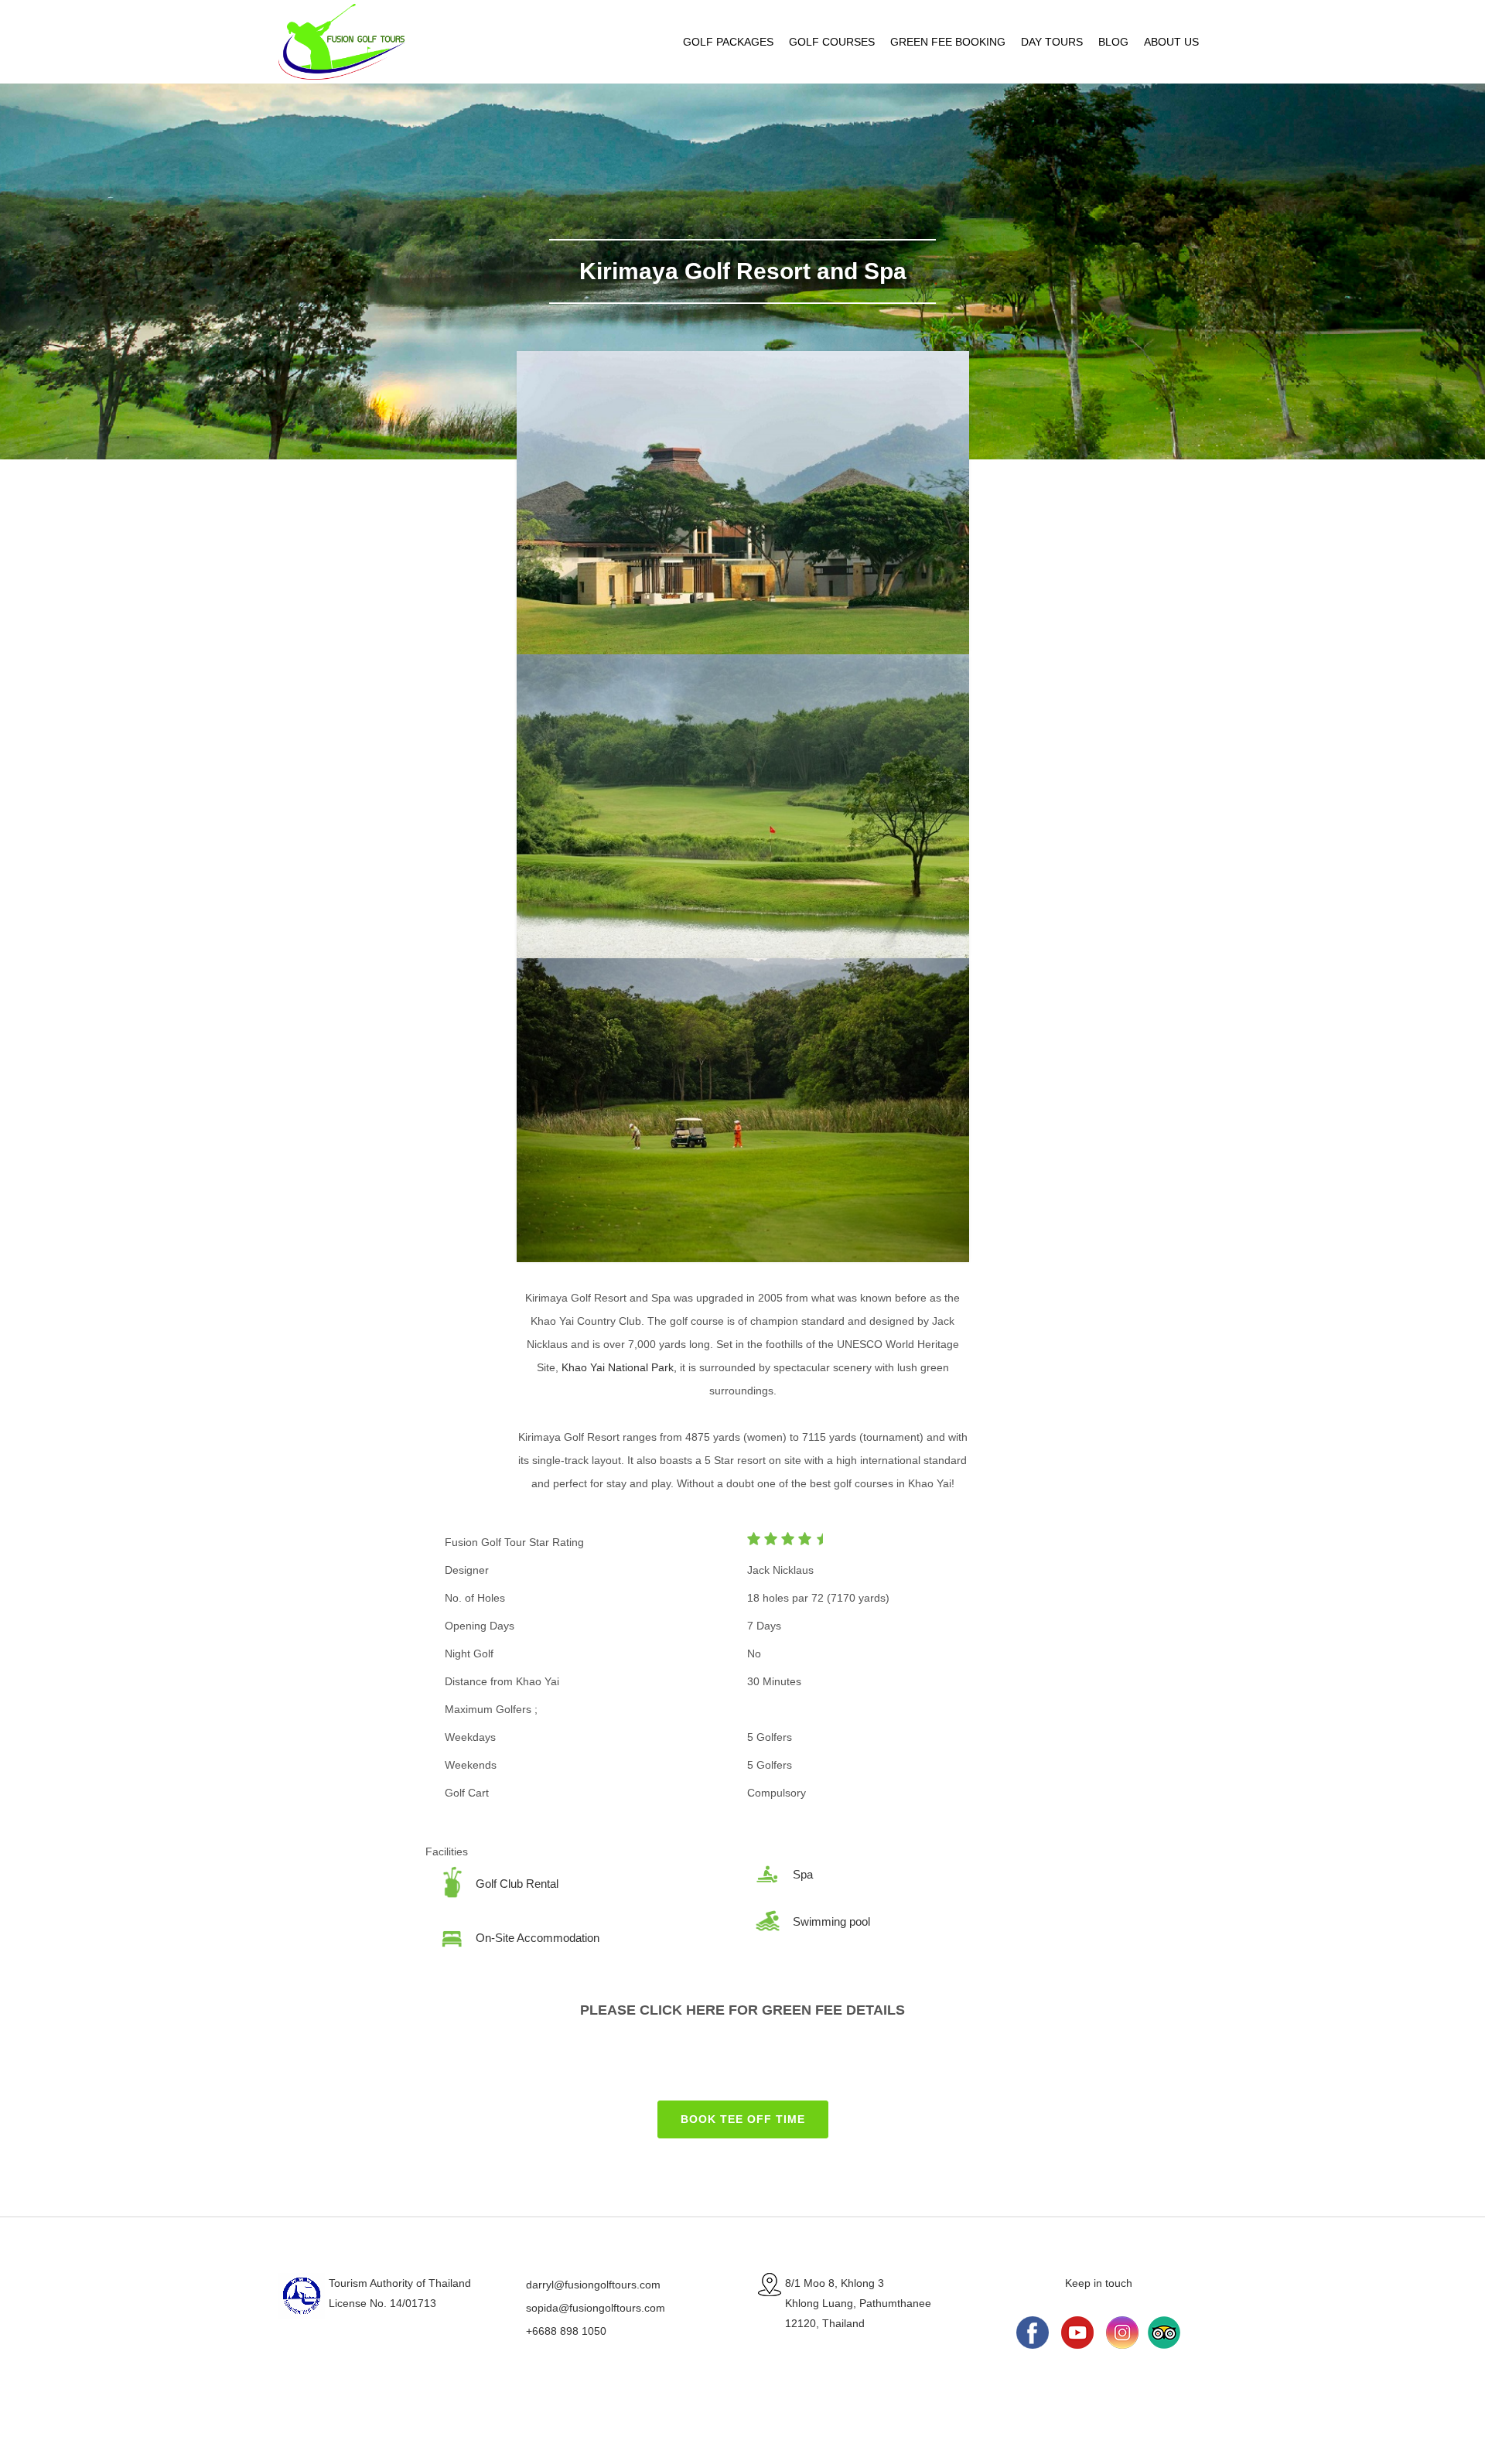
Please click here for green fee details (742, 2010)
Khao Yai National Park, (619, 1367)
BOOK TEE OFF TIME (743, 2119)
